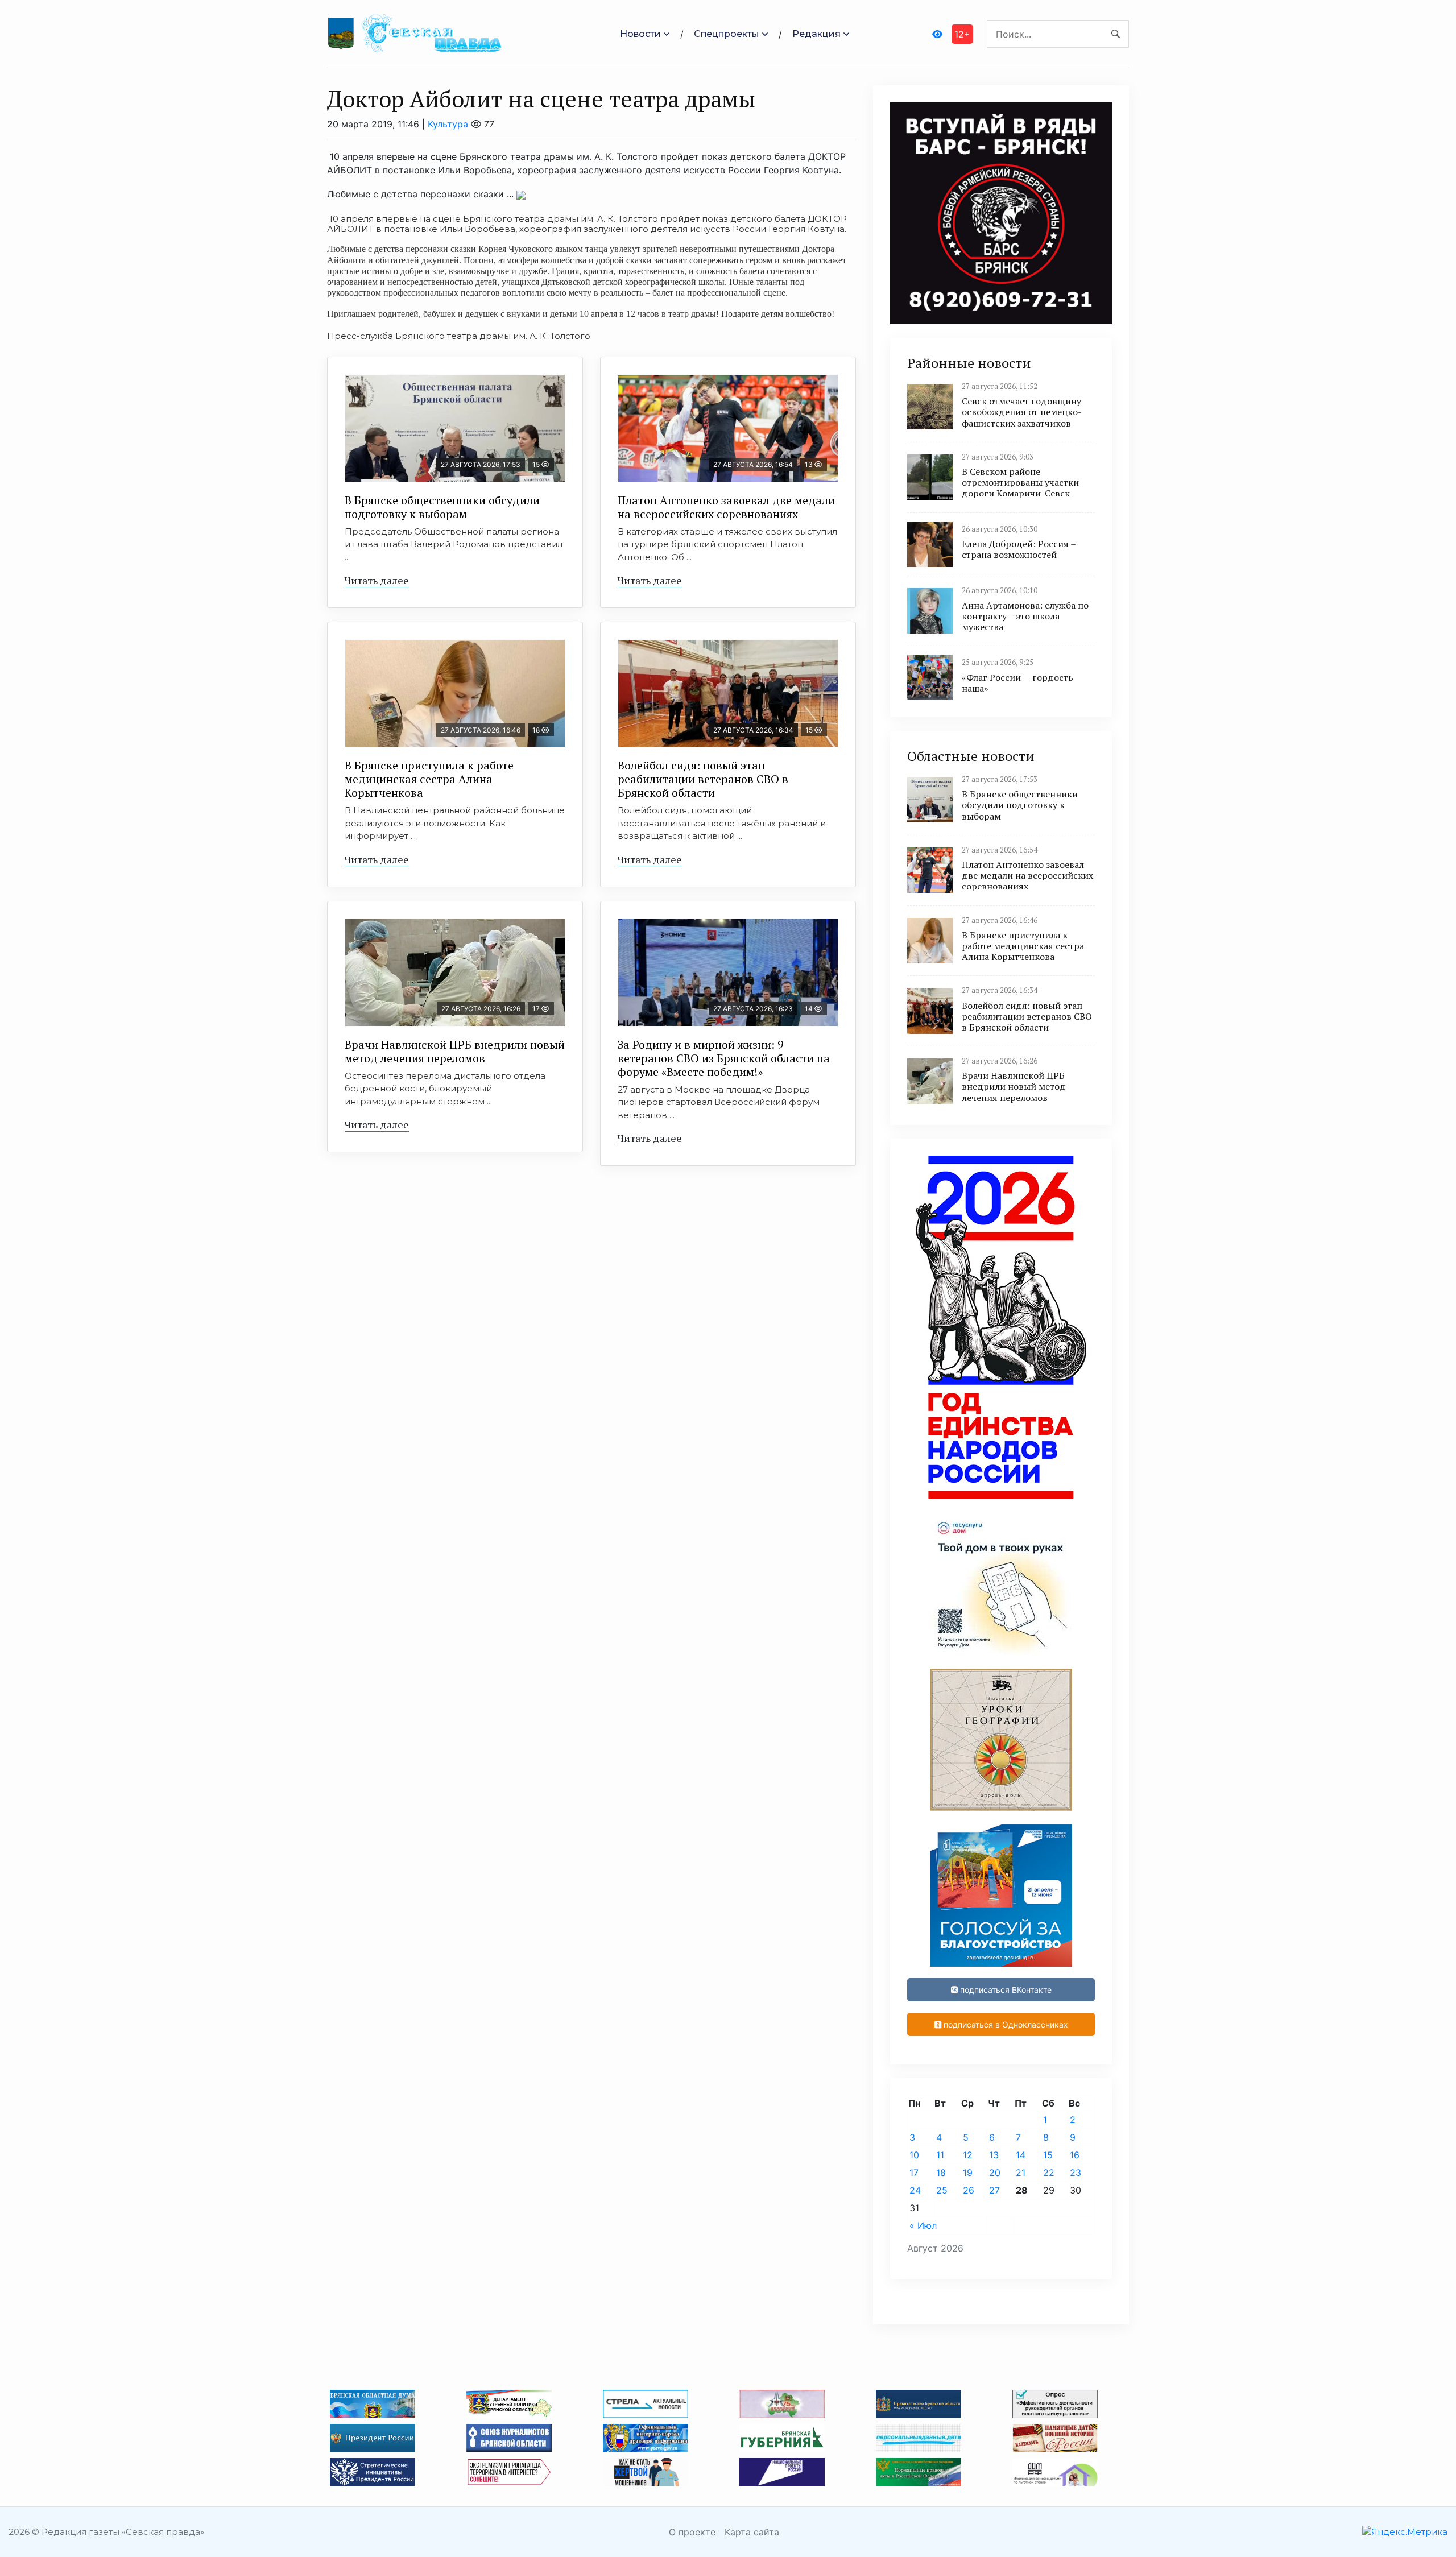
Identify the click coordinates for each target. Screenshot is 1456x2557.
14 (1021, 2155)
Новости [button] (640, 34)
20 (995, 2173)
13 (994, 2155)
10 (914, 2155)
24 (915, 2190)
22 (1049, 2173)
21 (1021, 2173)
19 (968, 2173)
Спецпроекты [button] (727, 34)
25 (942, 2190)
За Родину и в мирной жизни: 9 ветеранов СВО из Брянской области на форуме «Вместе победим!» (724, 1058)
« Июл (923, 2225)
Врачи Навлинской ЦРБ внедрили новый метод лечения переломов (455, 1051)
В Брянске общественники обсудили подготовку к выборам (442, 507)
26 (969, 2190)
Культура (448, 124)
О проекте (692, 2532)
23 (1076, 2173)
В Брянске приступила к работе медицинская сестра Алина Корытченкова (429, 779)
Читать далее (377, 580)
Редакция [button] (816, 34)
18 (941, 2173)
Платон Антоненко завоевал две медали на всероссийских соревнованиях (726, 507)
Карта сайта (752, 2532)
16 (1075, 2155)
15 (1048, 2155)
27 (994, 2190)
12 (968, 2155)
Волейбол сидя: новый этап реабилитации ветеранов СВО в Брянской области (703, 779)
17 (914, 2173)
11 (940, 2155)
